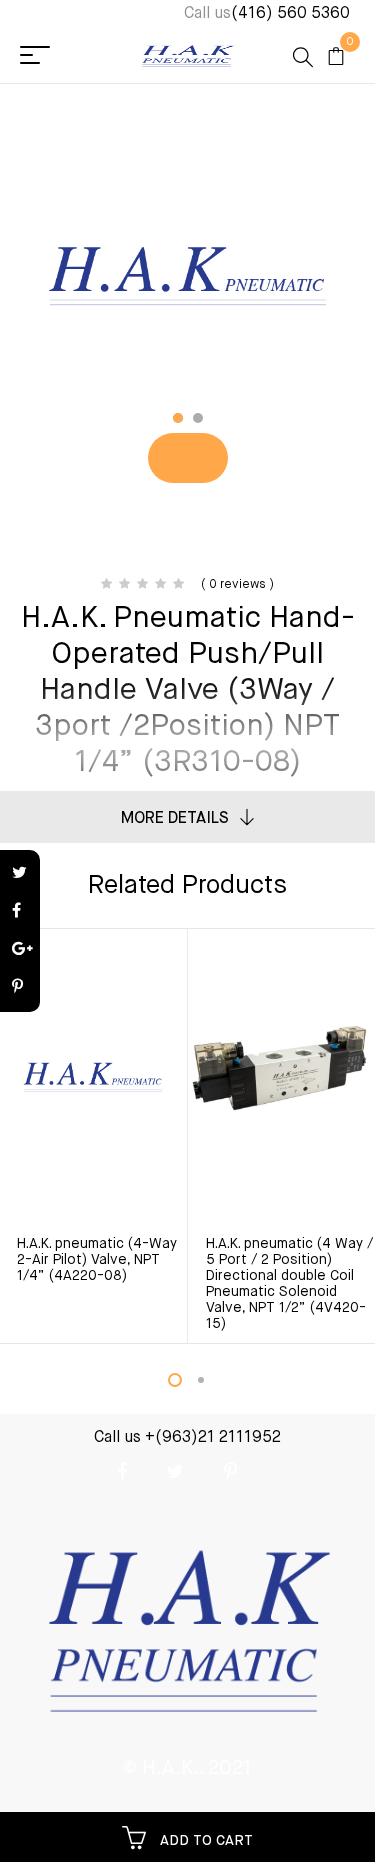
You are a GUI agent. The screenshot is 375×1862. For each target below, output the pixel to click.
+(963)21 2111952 (213, 1438)
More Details (175, 819)
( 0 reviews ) (237, 585)
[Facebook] (20, 912)
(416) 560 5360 (290, 14)
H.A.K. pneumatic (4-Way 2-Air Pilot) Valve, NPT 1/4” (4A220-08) (97, 1260)
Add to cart (204, 1841)
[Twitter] (20, 874)
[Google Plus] (20, 950)
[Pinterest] (20, 988)
